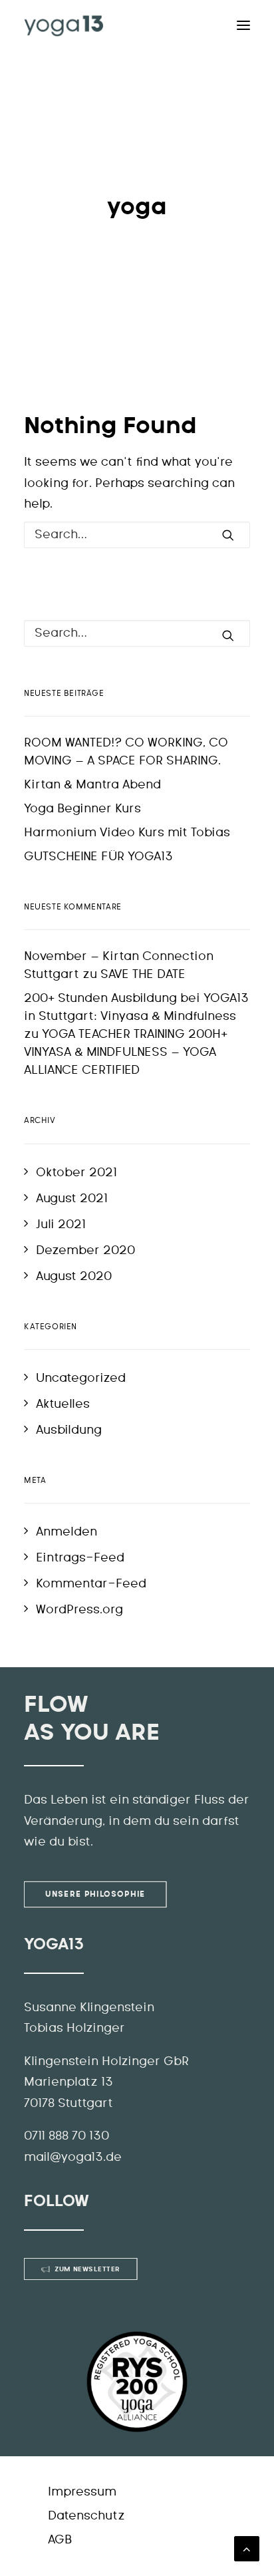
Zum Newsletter (87, 2269)
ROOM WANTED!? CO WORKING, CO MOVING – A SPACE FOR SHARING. (126, 752)
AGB (60, 2540)
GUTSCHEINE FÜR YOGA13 (98, 857)
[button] (24, 2552)
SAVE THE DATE (143, 975)
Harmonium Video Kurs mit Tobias (127, 833)
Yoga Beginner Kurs (82, 809)
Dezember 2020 (85, 1251)
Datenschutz (86, 2516)
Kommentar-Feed (91, 1584)
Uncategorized (81, 1378)
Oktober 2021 (76, 1173)
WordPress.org (79, 1610)
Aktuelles (63, 1404)
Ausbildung (69, 1430)
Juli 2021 (61, 1225)
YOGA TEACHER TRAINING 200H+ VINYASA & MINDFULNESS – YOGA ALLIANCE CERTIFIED (126, 1052)
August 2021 (72, 1199)
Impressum (82, 2492)
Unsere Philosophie (95, 1894)
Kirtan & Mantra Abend (92, 785)
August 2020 (74, 1277)
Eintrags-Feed (80, 1558)
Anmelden (67, 1532)
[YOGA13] (64, 25)
